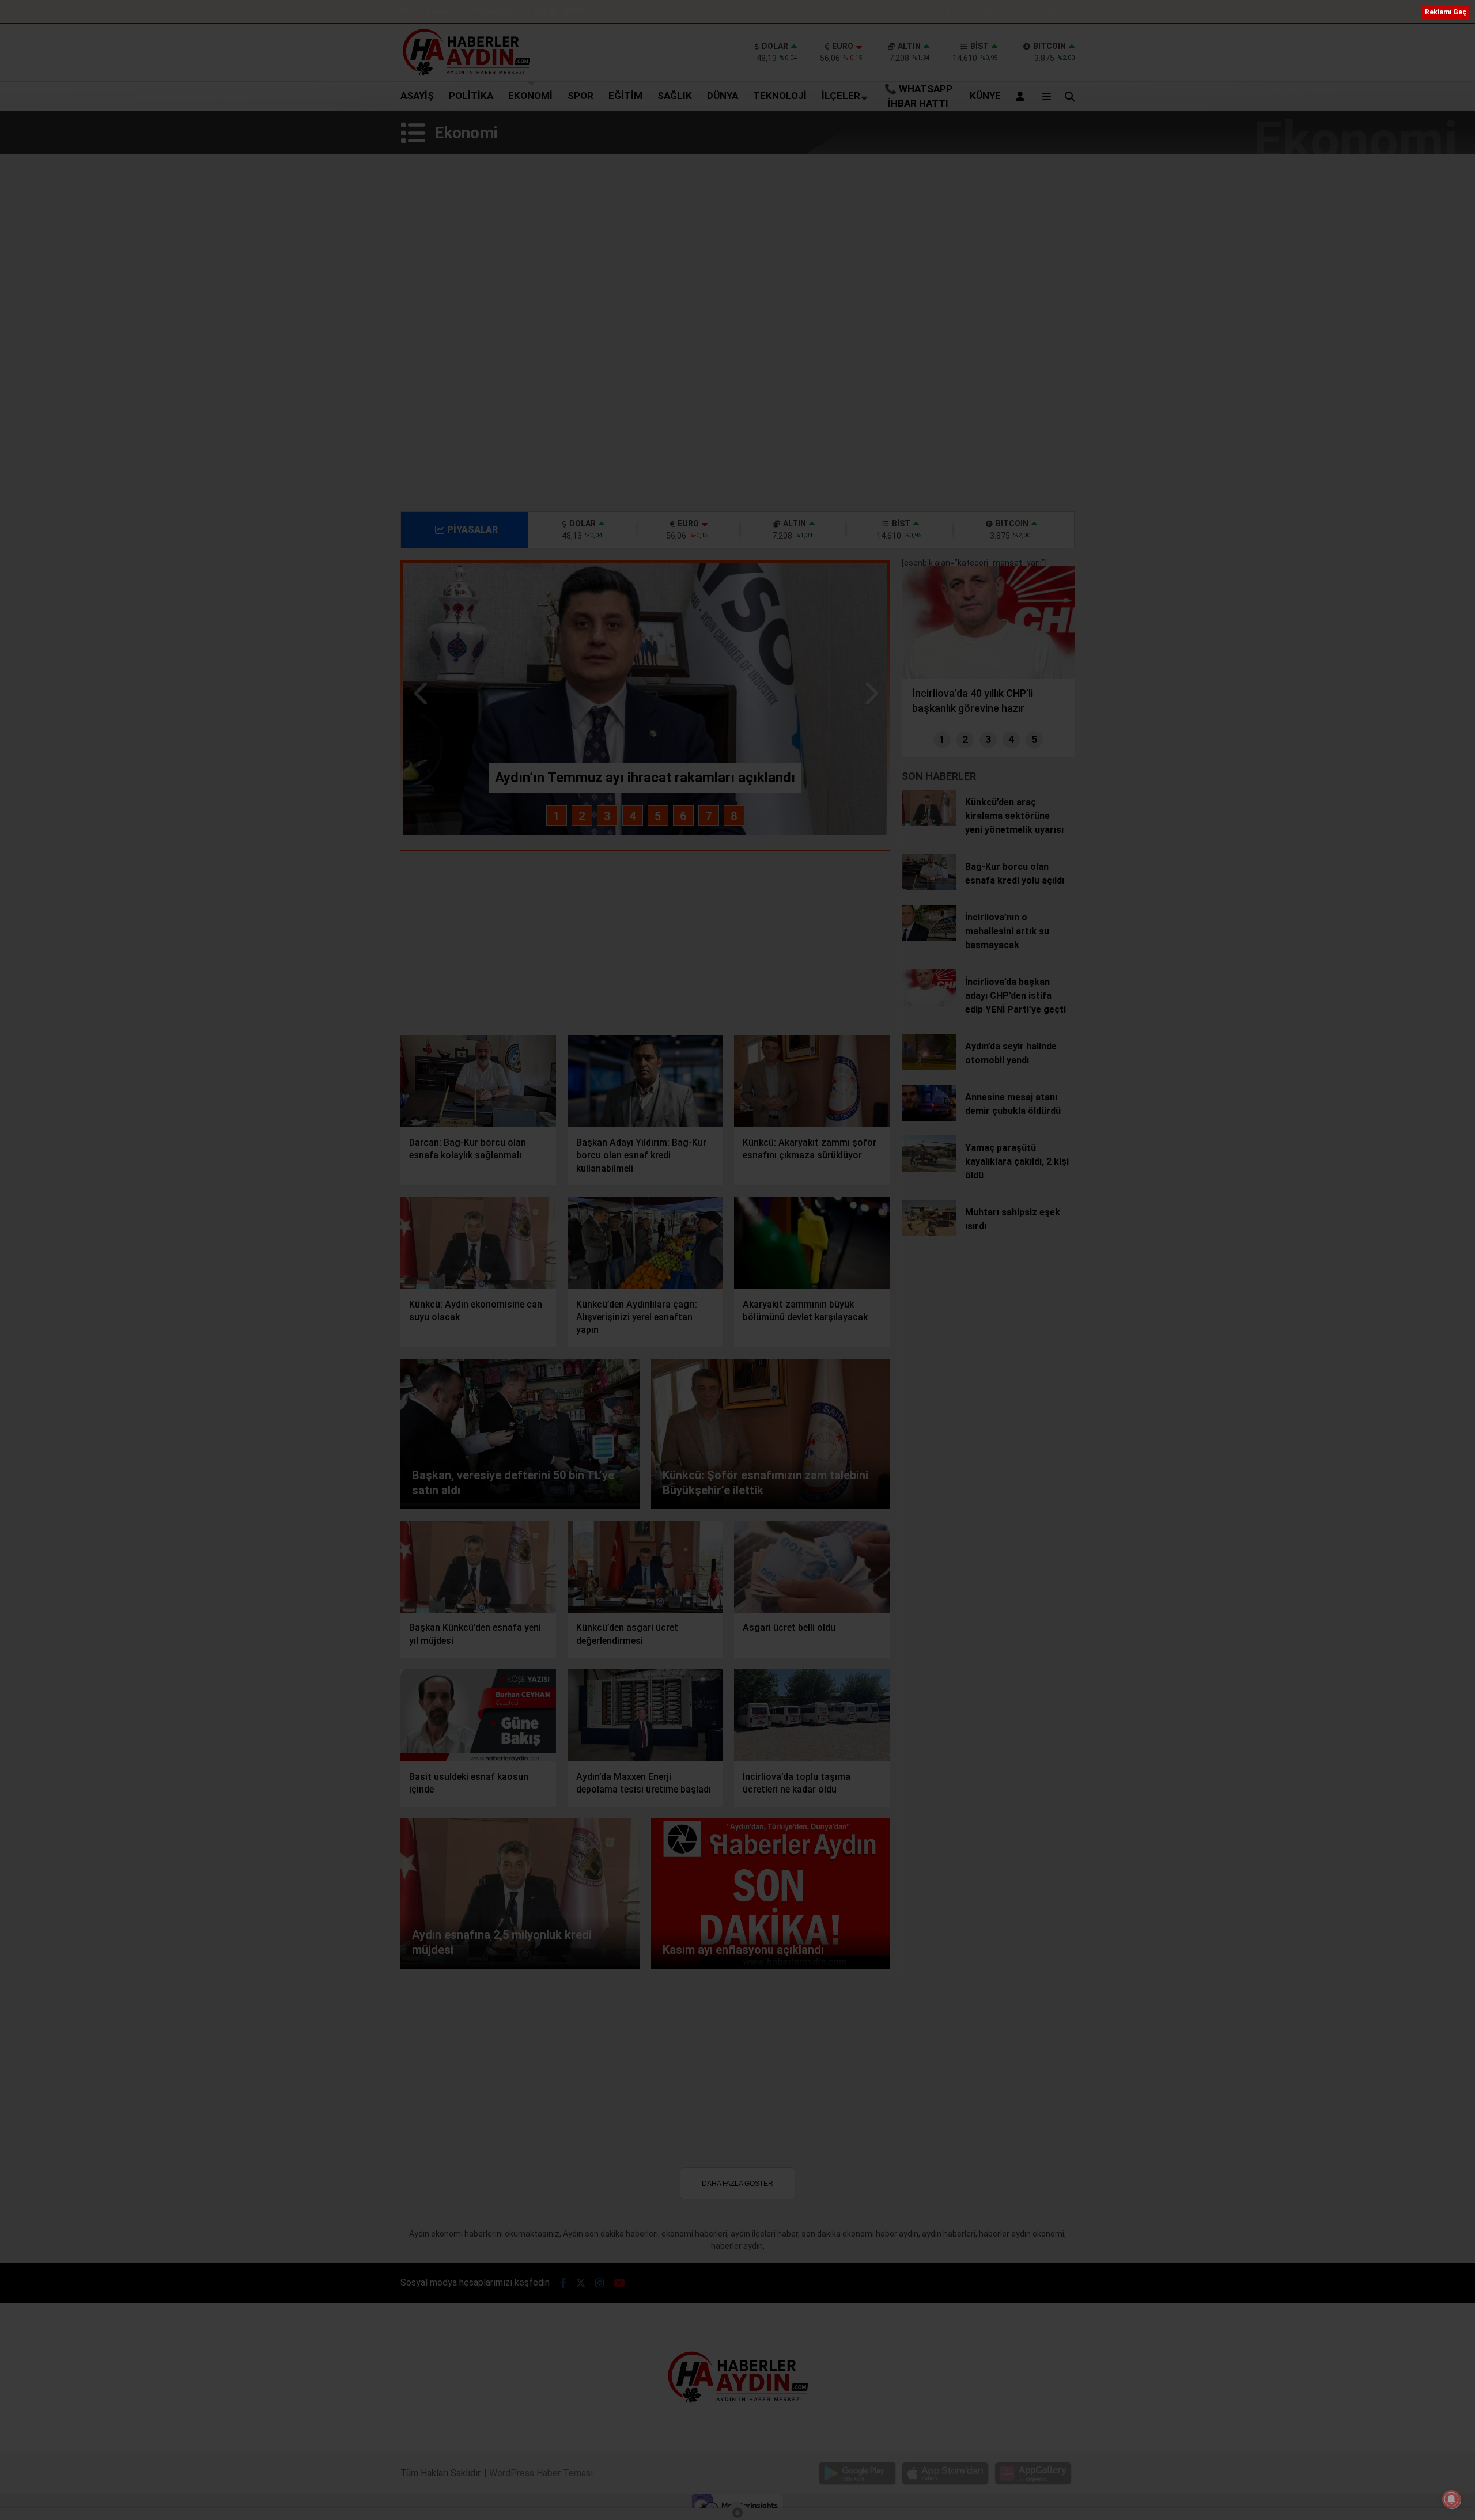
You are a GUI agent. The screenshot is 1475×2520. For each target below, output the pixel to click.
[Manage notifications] (1451, 2499)
